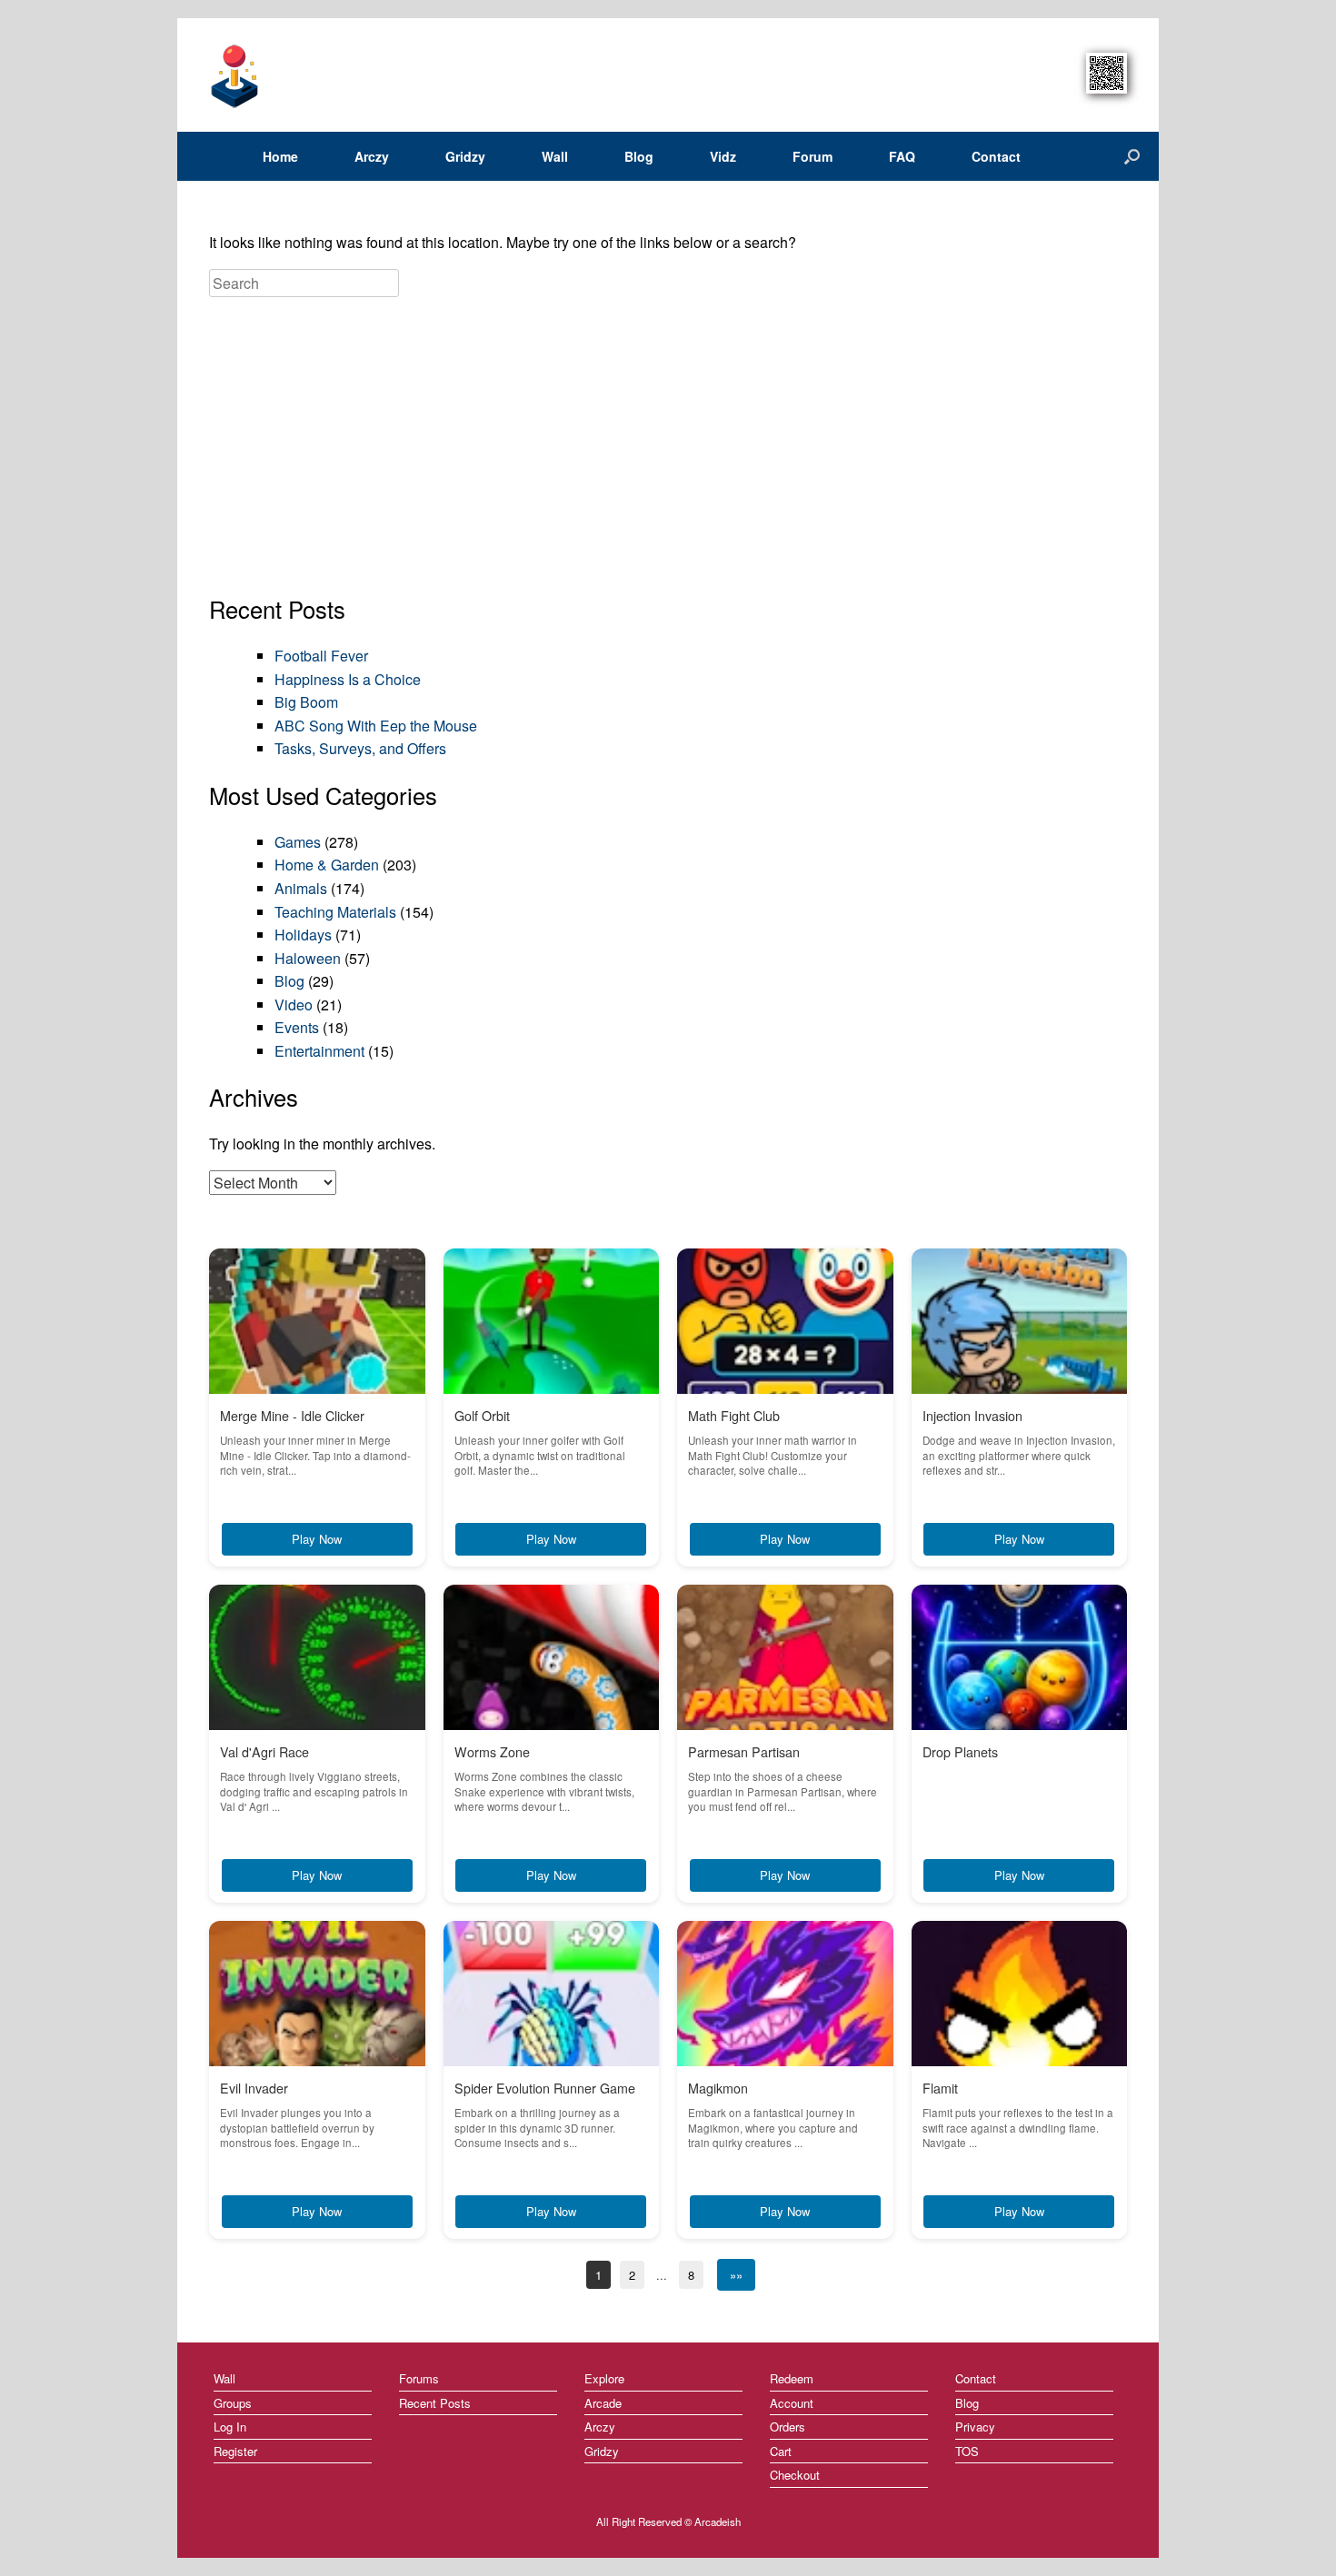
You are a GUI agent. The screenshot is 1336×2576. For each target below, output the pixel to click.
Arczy (372, 156)
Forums (419, 2378)
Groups (233, 2403)
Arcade (603, 2403)
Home (280, 156)
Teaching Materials (335, 912)
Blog (639, 156)
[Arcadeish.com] (235, 75)
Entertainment (319, 1051)
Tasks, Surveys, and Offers (360, 748)
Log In (230, 2427)
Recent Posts (435, 2403)
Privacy (975, 2427)
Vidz (723, 156)
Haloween (308, 958)
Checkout (795, 2475)
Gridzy (465, 156)
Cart (781, 2451)
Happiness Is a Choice (348, 679)
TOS (967, 2451)
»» (736, 2275)
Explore (604, 2378)
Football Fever (321, 656)
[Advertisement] (668, 447)
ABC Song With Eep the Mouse (376, 726)
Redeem (792, 2378)
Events (297, 1027)
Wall (555, 156)
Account (792, 2403)
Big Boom (306, 702)
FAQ (902, 156)
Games (298, 842)
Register (235, 2451)
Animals (301, 888)
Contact (996, 156)
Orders (788, 2427)
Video (294, 1005)
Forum (813, 156)
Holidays (303, 935)
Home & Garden (327, 865)
